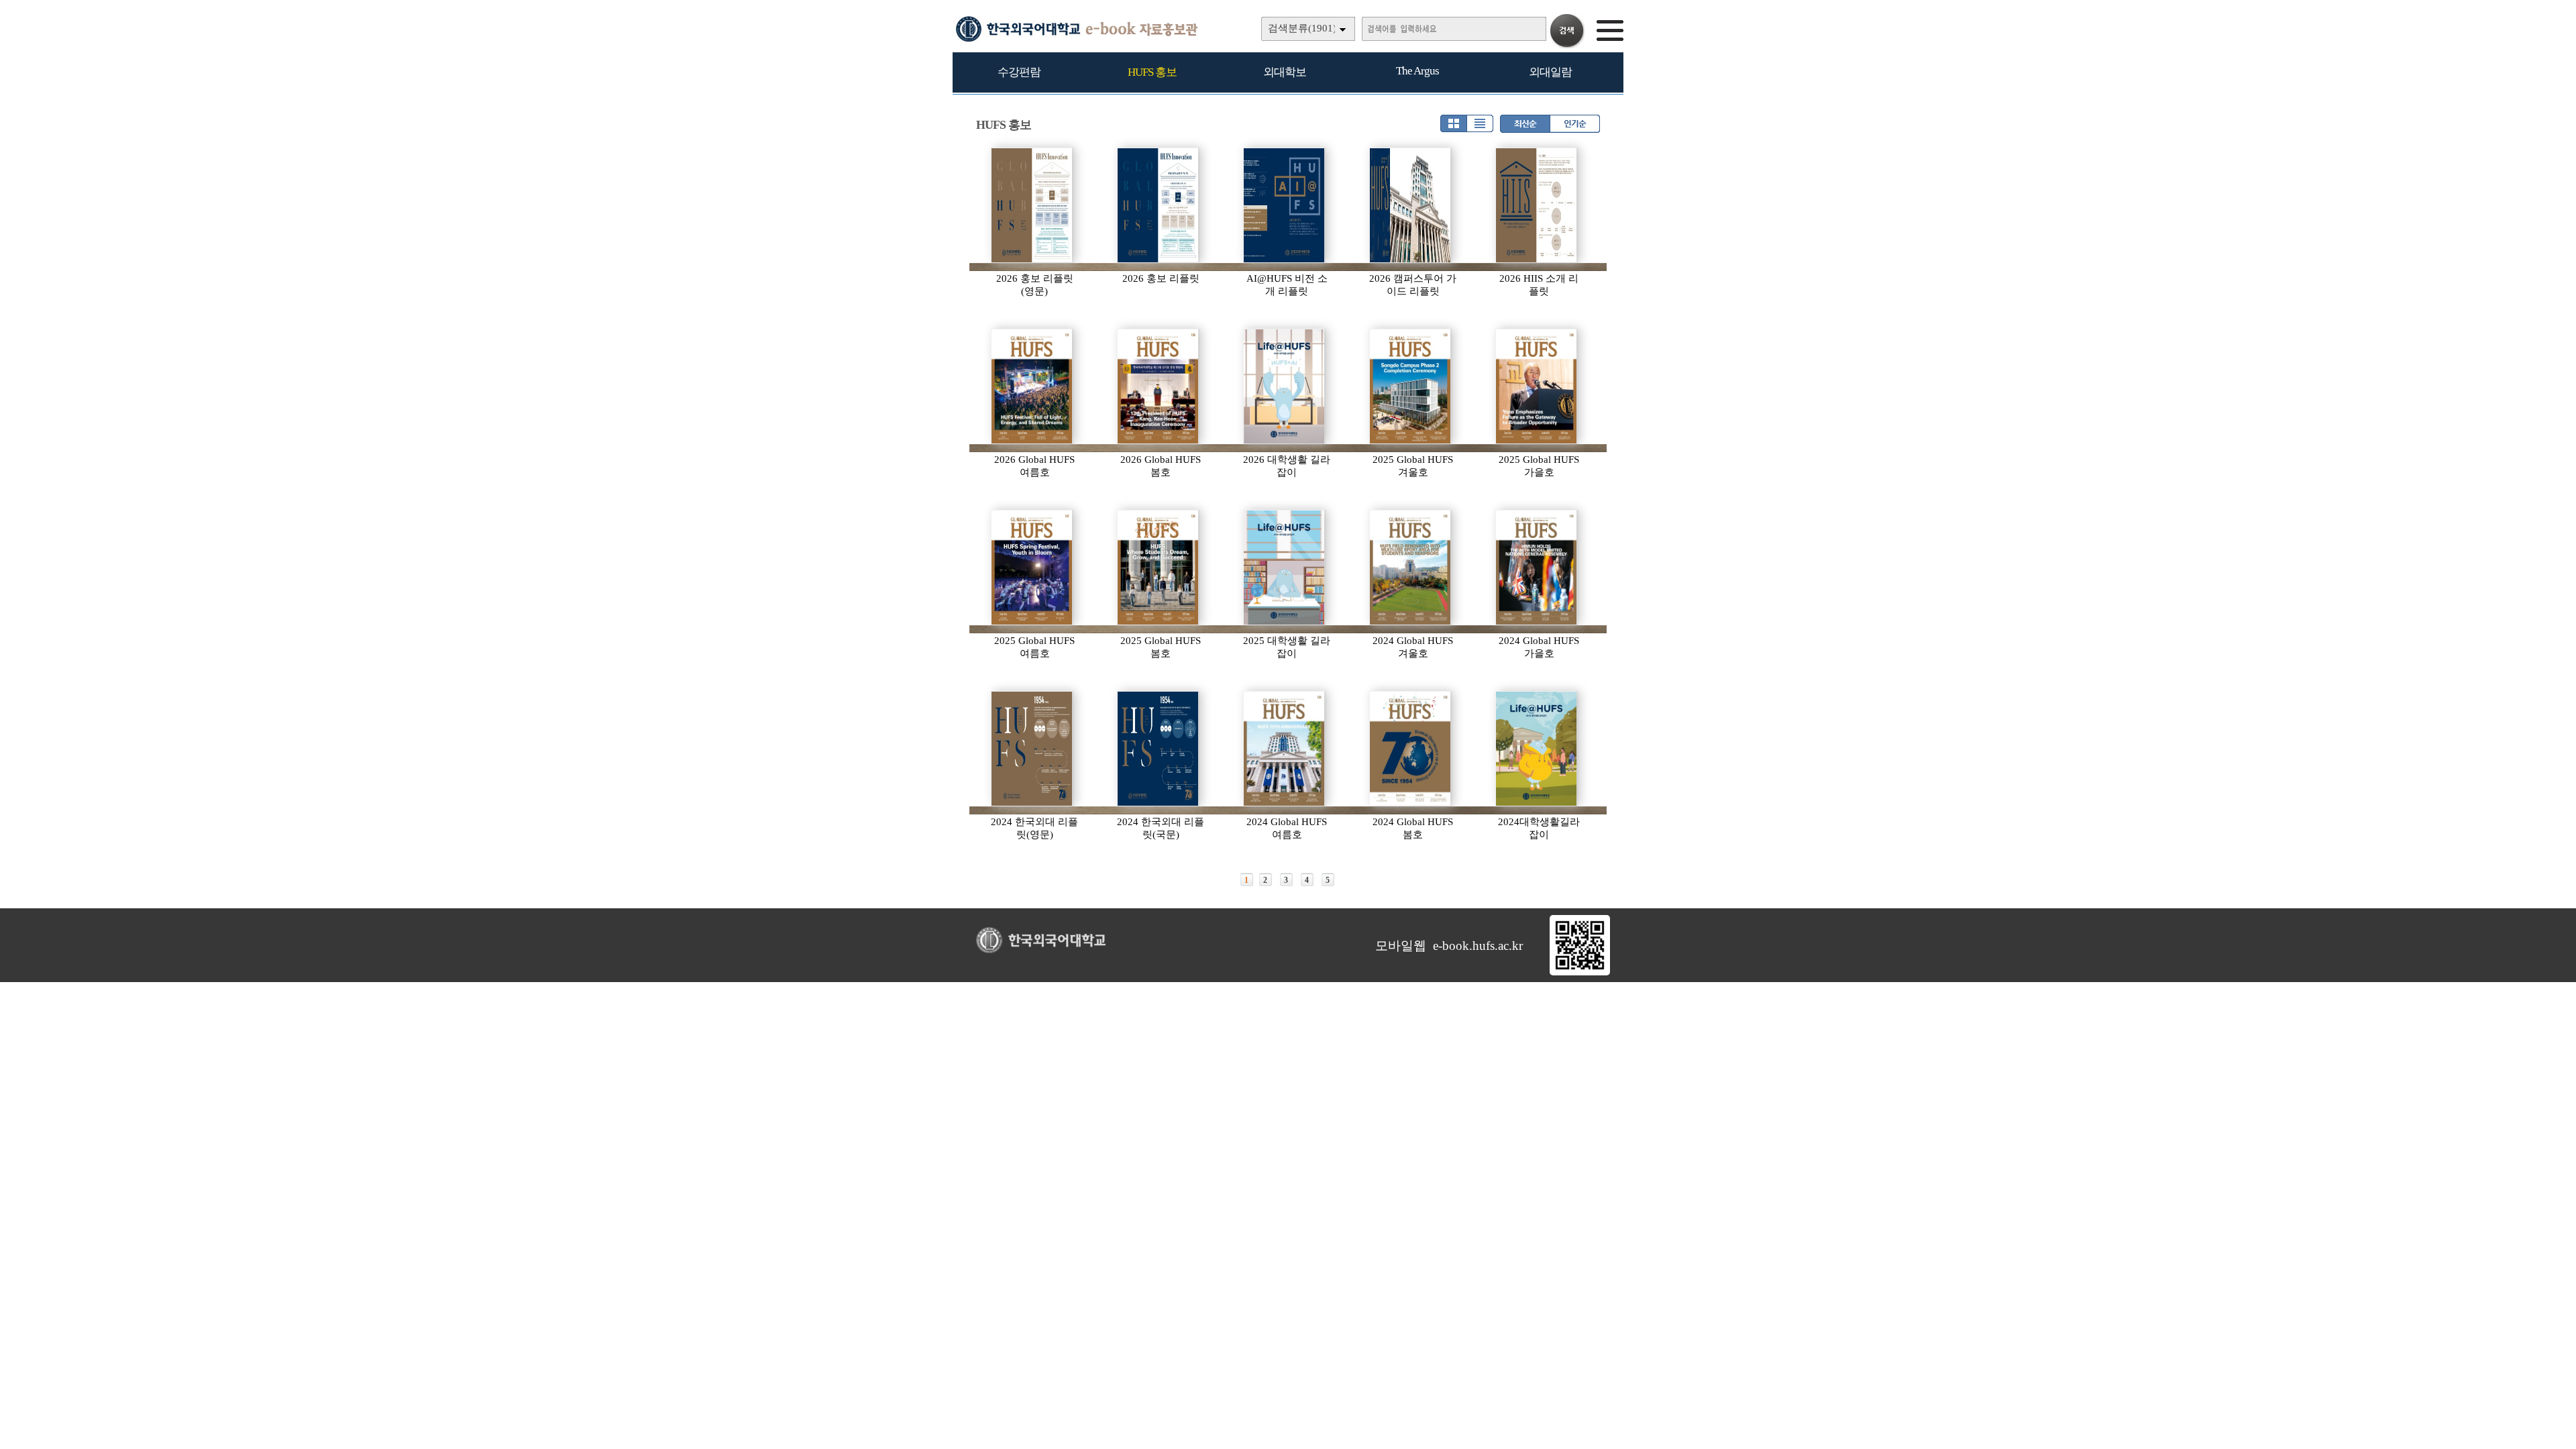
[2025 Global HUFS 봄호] (1159, 568)
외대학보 (1285, 72)
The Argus (1417, 71)
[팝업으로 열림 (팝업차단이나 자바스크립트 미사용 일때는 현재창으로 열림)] (1580, 973)
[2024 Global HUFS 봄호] (1411, 749)
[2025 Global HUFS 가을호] (1537, 386)
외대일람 (1550, 72)
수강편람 (1019, 72)
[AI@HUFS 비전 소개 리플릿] (1285, 205)
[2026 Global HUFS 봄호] (1159, 386)
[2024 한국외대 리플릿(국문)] (1159, 749)
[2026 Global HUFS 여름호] (1032, 386)
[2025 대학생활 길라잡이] (1285, 568)
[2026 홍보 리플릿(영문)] (1032, 205)
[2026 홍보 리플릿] (1159, 205)
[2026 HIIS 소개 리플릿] (1537, 205)
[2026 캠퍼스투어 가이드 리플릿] (1411, 205)
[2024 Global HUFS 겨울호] (1411, 568)
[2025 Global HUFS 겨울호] (1411, 386)
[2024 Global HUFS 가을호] (1537, 568)
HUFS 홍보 (1152, 72)
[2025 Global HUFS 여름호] (1032, 568)
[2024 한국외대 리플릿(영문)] (1032, 749)
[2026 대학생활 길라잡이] (1285, 386)
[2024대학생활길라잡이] (1537, 749)
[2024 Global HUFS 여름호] (1285, 749)
